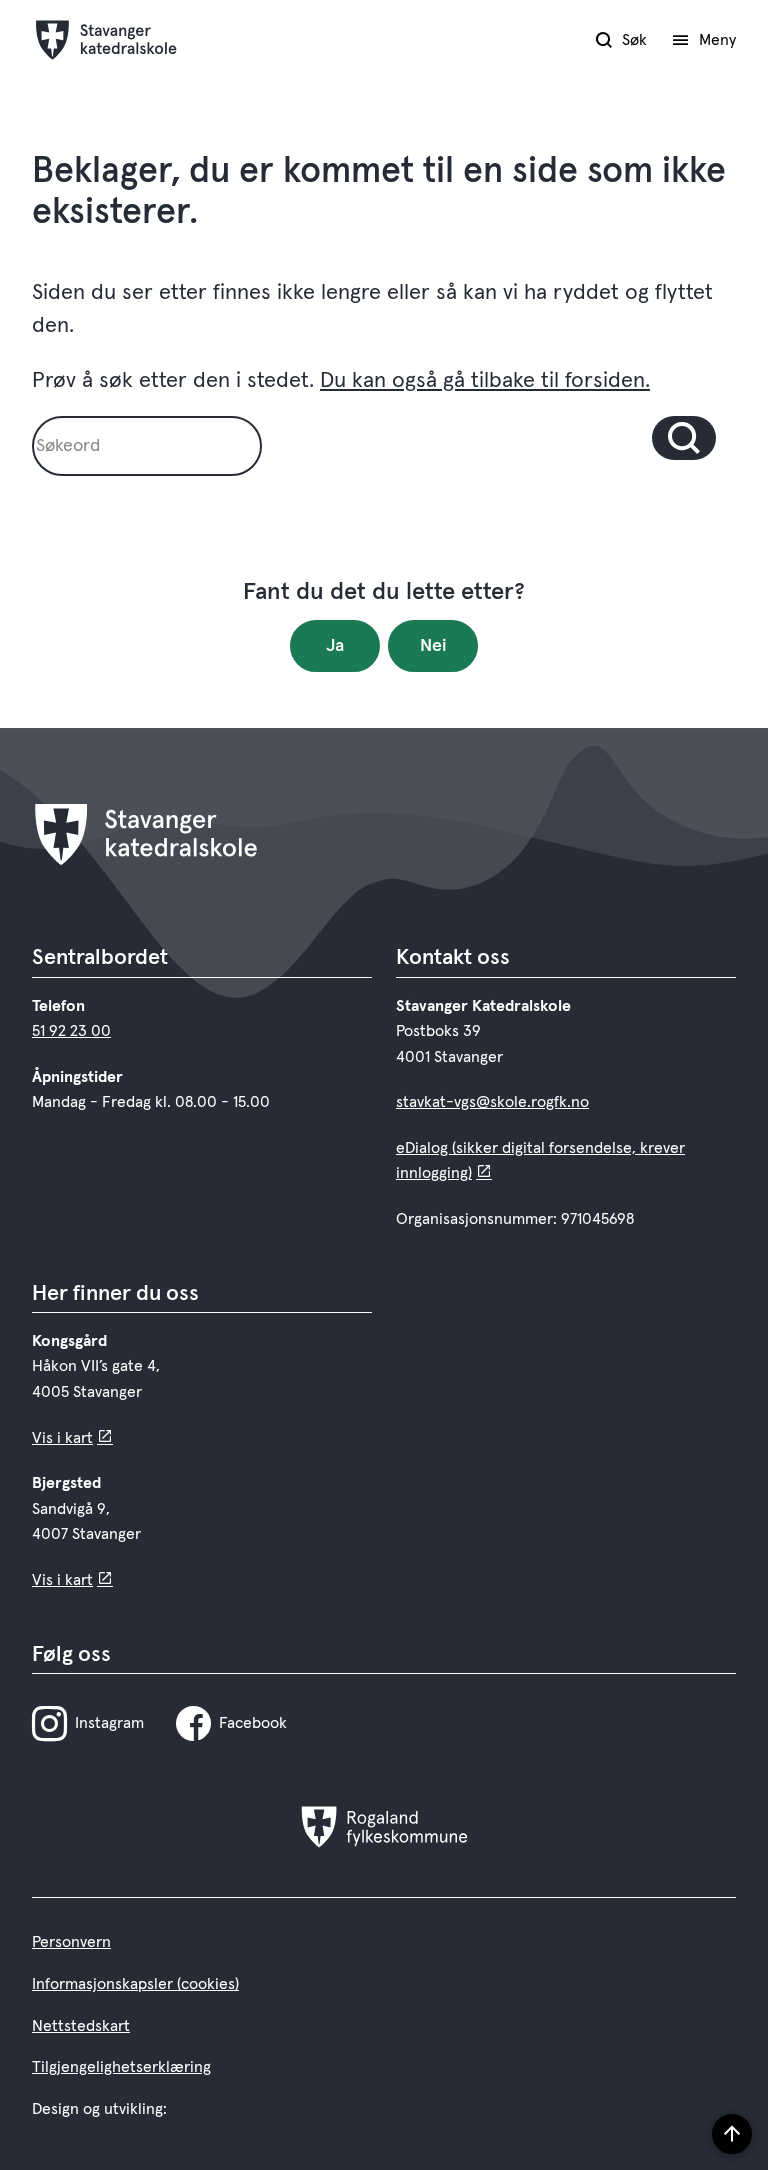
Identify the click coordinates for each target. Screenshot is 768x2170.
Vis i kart (62, 1438)
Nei (433, 646)
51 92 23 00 (71, 1031)
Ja (335, 646)
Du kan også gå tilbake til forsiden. (485, 381)
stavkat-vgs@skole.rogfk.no (492, 1102)
